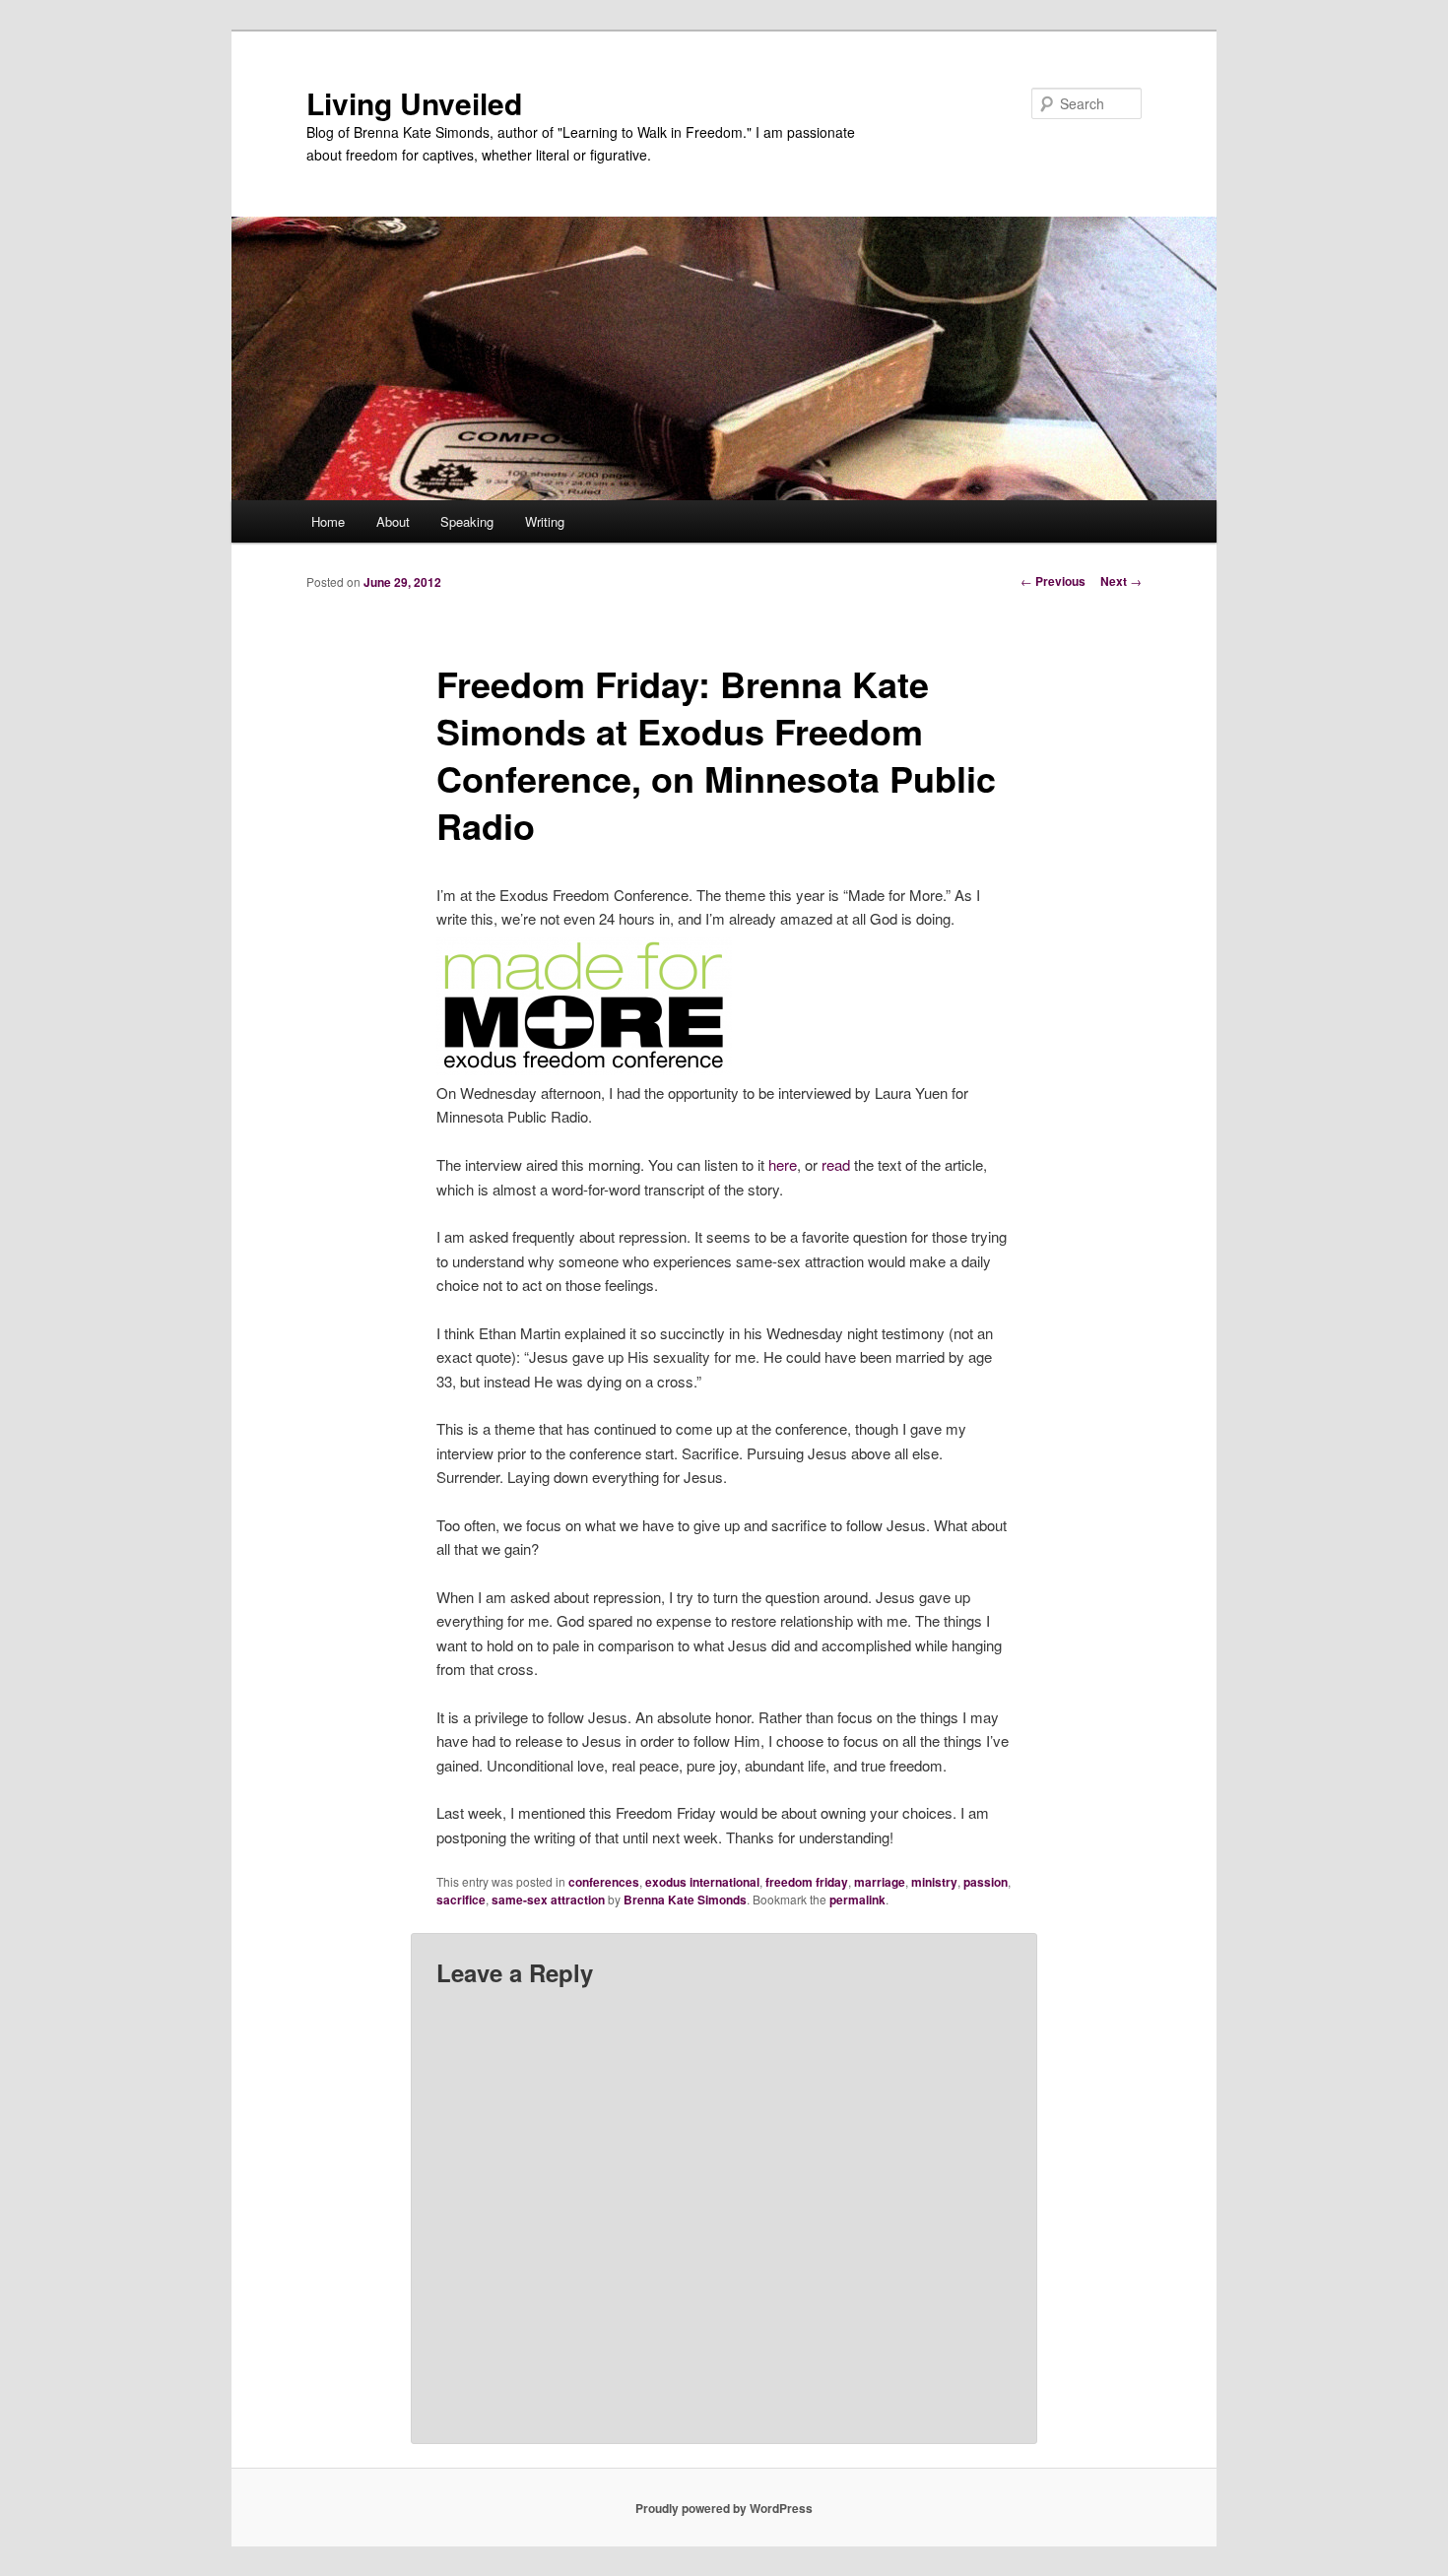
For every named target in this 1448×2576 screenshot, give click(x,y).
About (393, 521)
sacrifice (461, 1900)
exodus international (702, 1882)
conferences (604, 1882)
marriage (880, 1882)
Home (328, 521)
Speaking (467, 521)
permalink (857, 1900)
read (836, 1164)
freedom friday (807, 1882)
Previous (1053, 581)
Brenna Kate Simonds (685, 1900)
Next (1121, 581)
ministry (934, 1882)
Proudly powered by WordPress (724, 2508)
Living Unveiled (414, 103)
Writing (545, 521)
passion (986, 1882)
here (783, 1164)
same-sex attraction (548, 1900)
